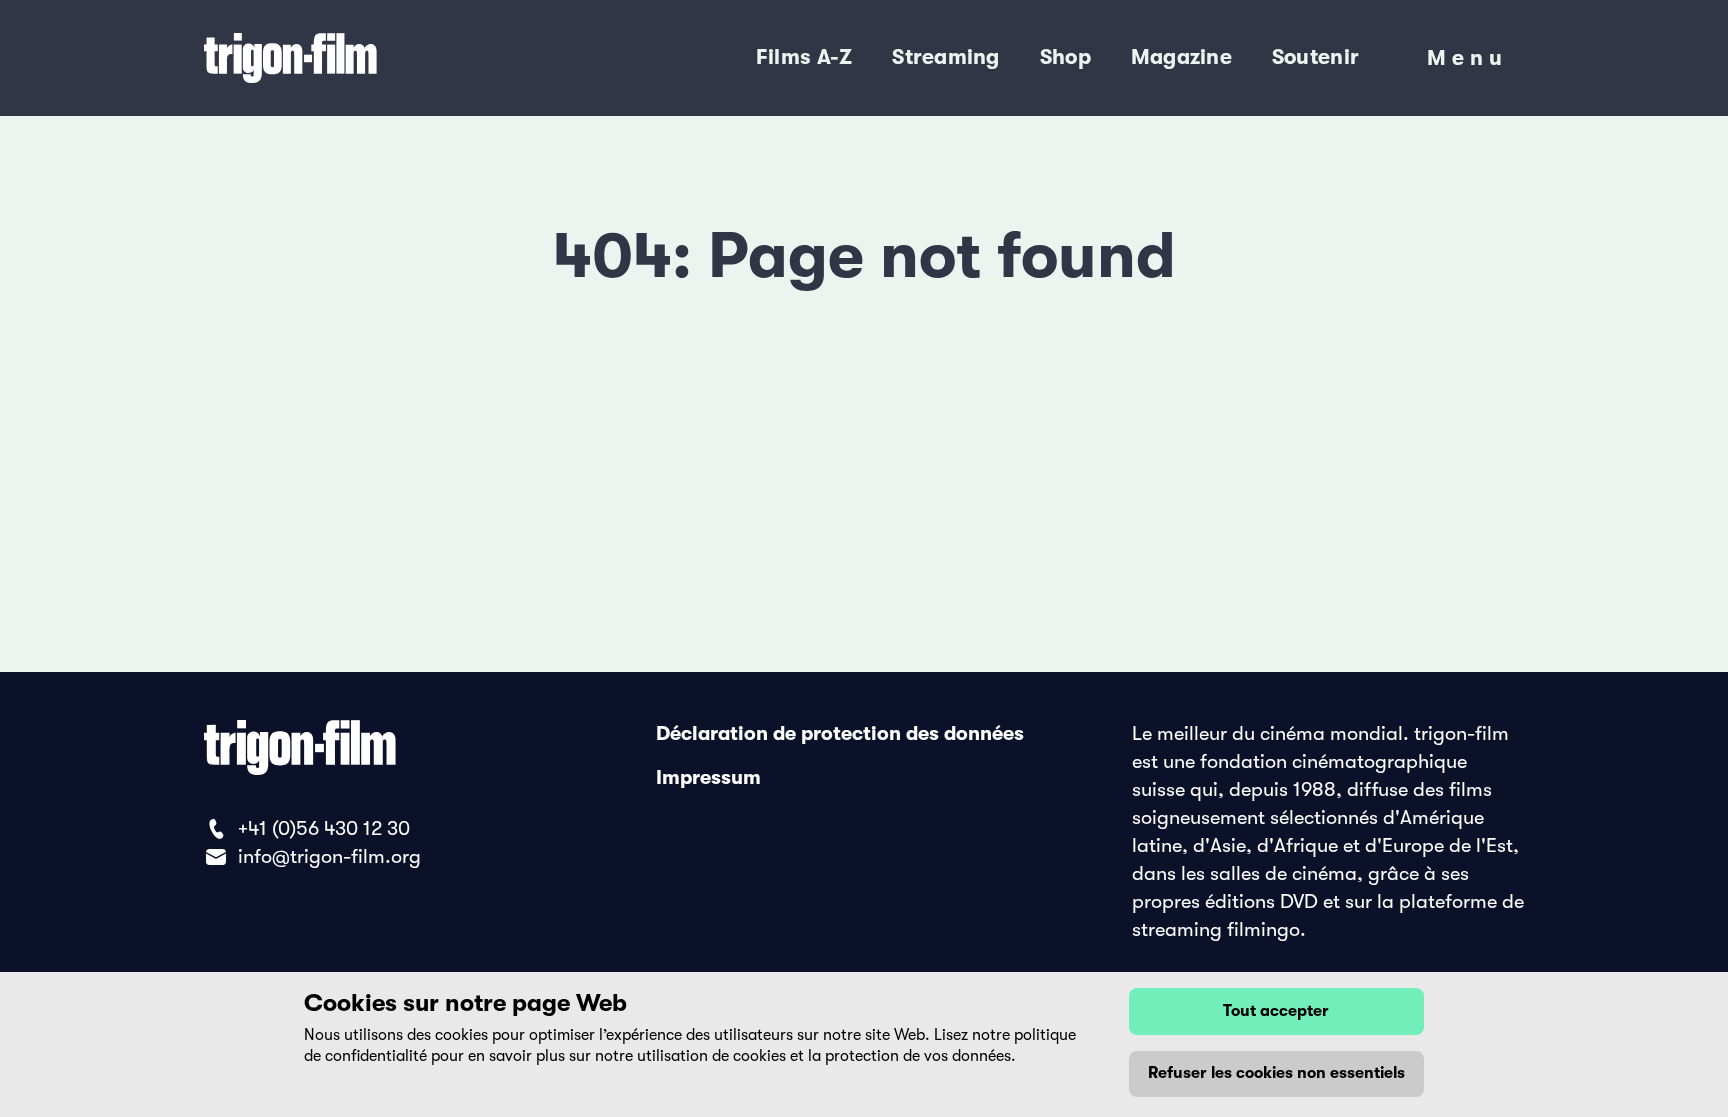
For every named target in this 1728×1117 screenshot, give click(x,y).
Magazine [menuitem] (1181, 57)
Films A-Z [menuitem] (804, 57)
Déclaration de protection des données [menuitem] (840, 733)
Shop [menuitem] (1065, 57)
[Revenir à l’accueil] (372, 58)
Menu (1467, 63)
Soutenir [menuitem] (1315, 57)
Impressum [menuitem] (708, 777)
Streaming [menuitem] (945, 57)
